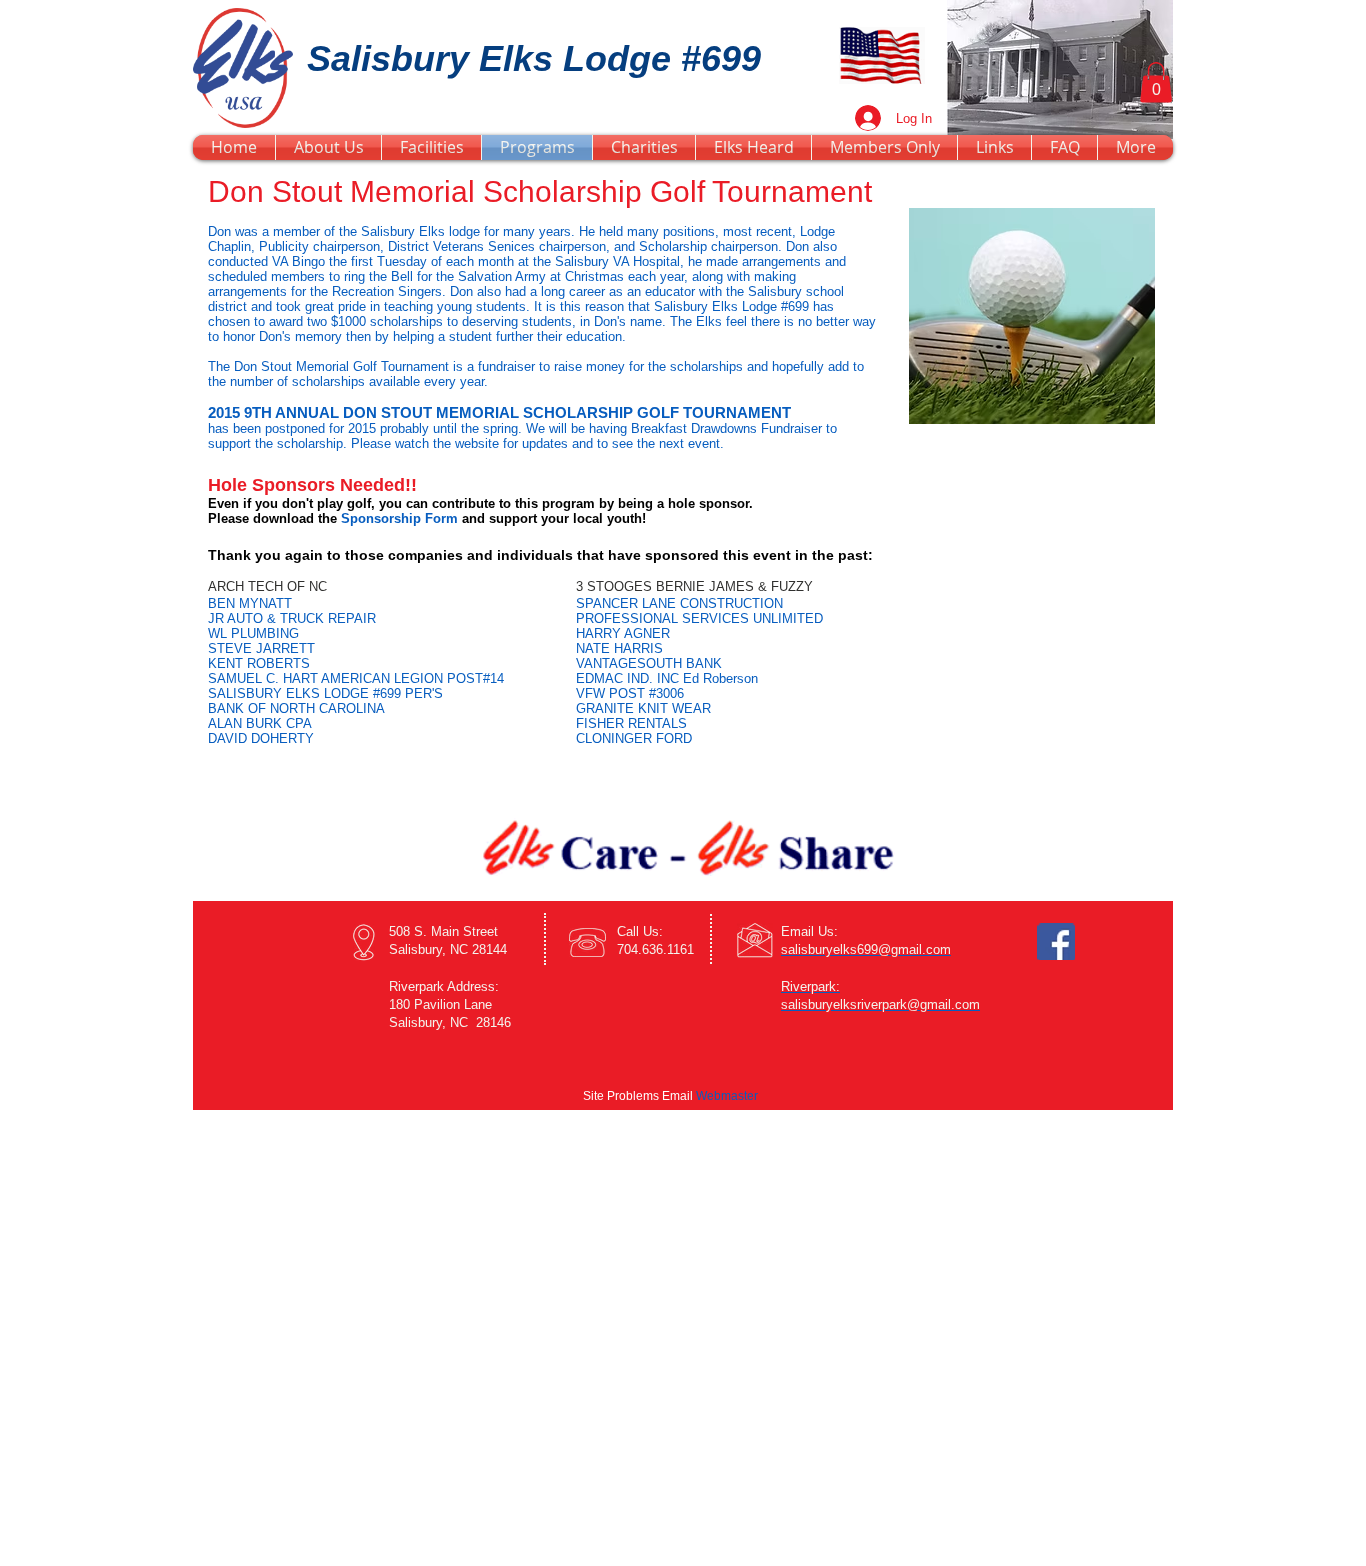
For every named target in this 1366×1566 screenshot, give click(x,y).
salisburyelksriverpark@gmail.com (880, 1004)
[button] (1156, 82)
